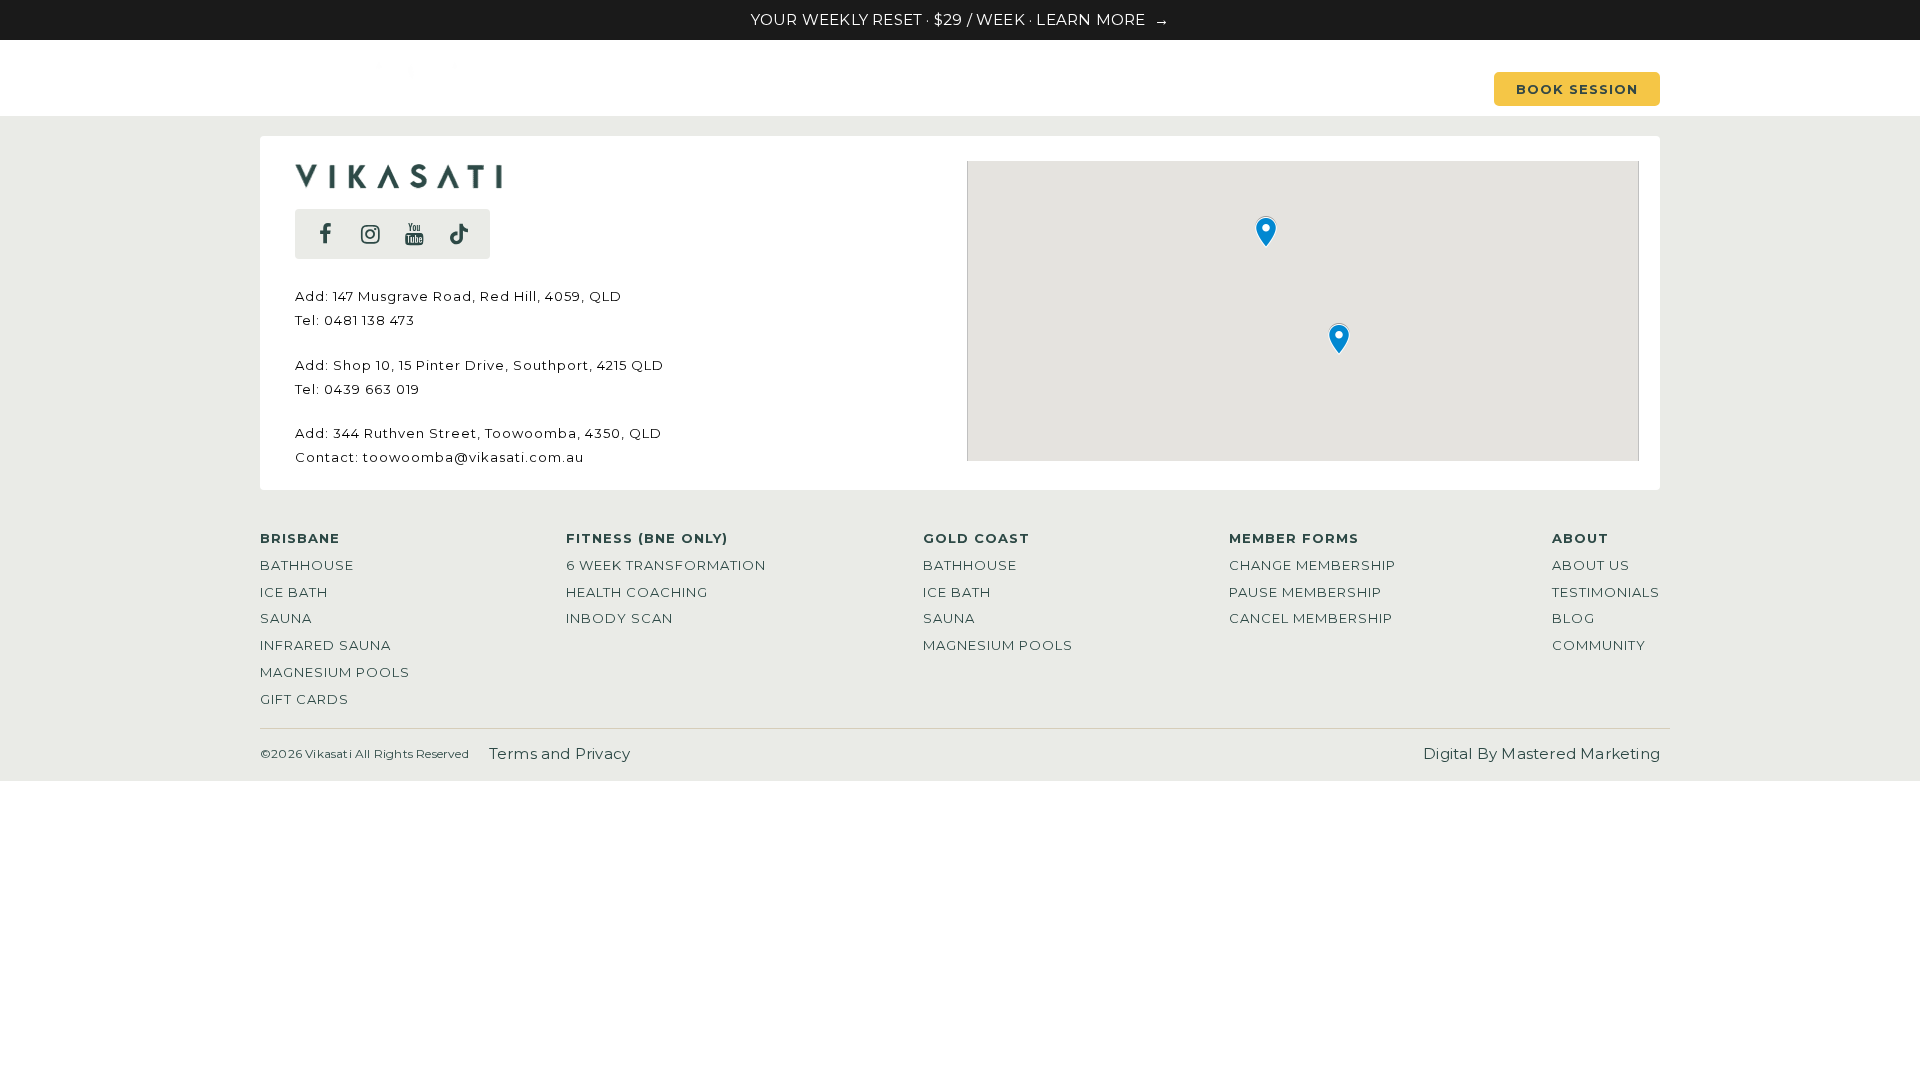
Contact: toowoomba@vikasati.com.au (439, 457)
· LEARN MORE (1087, 19)
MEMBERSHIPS (1131, 89)
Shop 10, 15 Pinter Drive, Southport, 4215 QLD (498, 365)
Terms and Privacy (559, 753)
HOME (719, 89)
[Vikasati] (391, 96)
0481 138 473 (369, 320)
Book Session (1577, 89)
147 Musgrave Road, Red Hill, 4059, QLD (477, 296)
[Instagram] (370, 234)
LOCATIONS (840, 89)
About (1267, 89)
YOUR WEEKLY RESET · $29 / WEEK (890, 19)
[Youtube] (414, 234)
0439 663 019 (372, 389)
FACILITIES (980, 89)
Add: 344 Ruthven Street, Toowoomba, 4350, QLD (478, 433)
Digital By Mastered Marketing (1541, 753)
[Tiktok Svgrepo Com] (459, 234)
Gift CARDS (1395, 89)
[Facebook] (326, 234)
